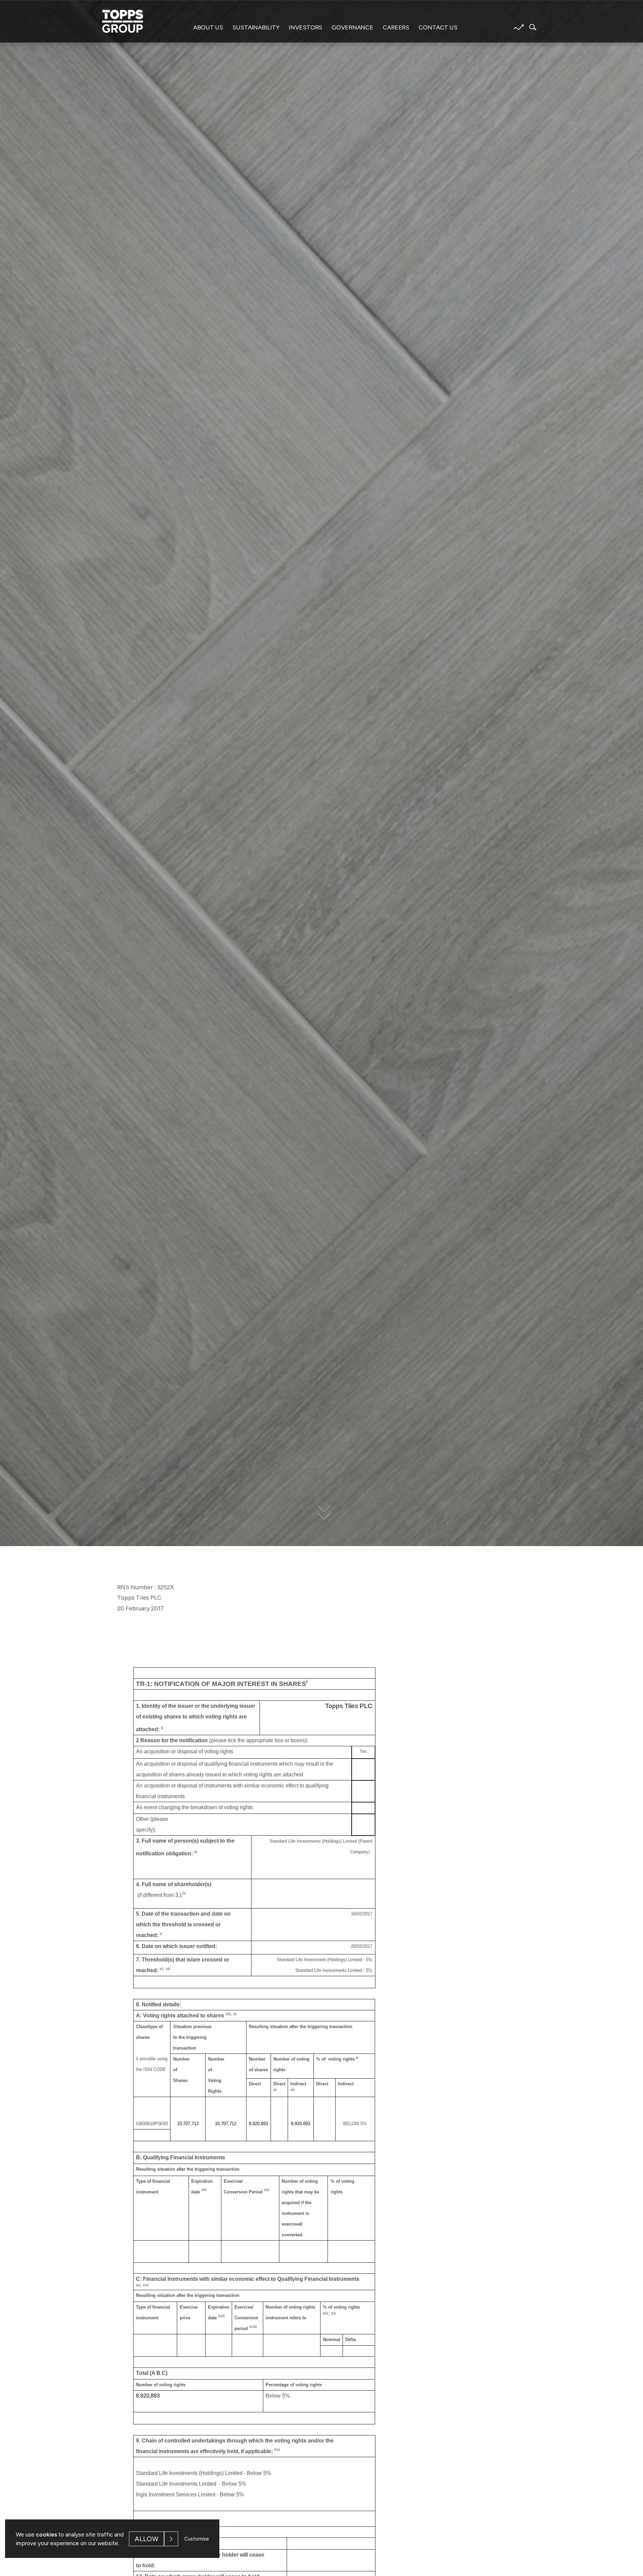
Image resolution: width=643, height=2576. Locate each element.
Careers (396, 27)
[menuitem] (208, 31)
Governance (352, 27)
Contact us (438, 27)
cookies (46, 2534)
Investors (305, 27)
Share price (519, 27)
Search (531, 27)
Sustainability (256, 27)
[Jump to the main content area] (321, 1516)
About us (208, 27)
